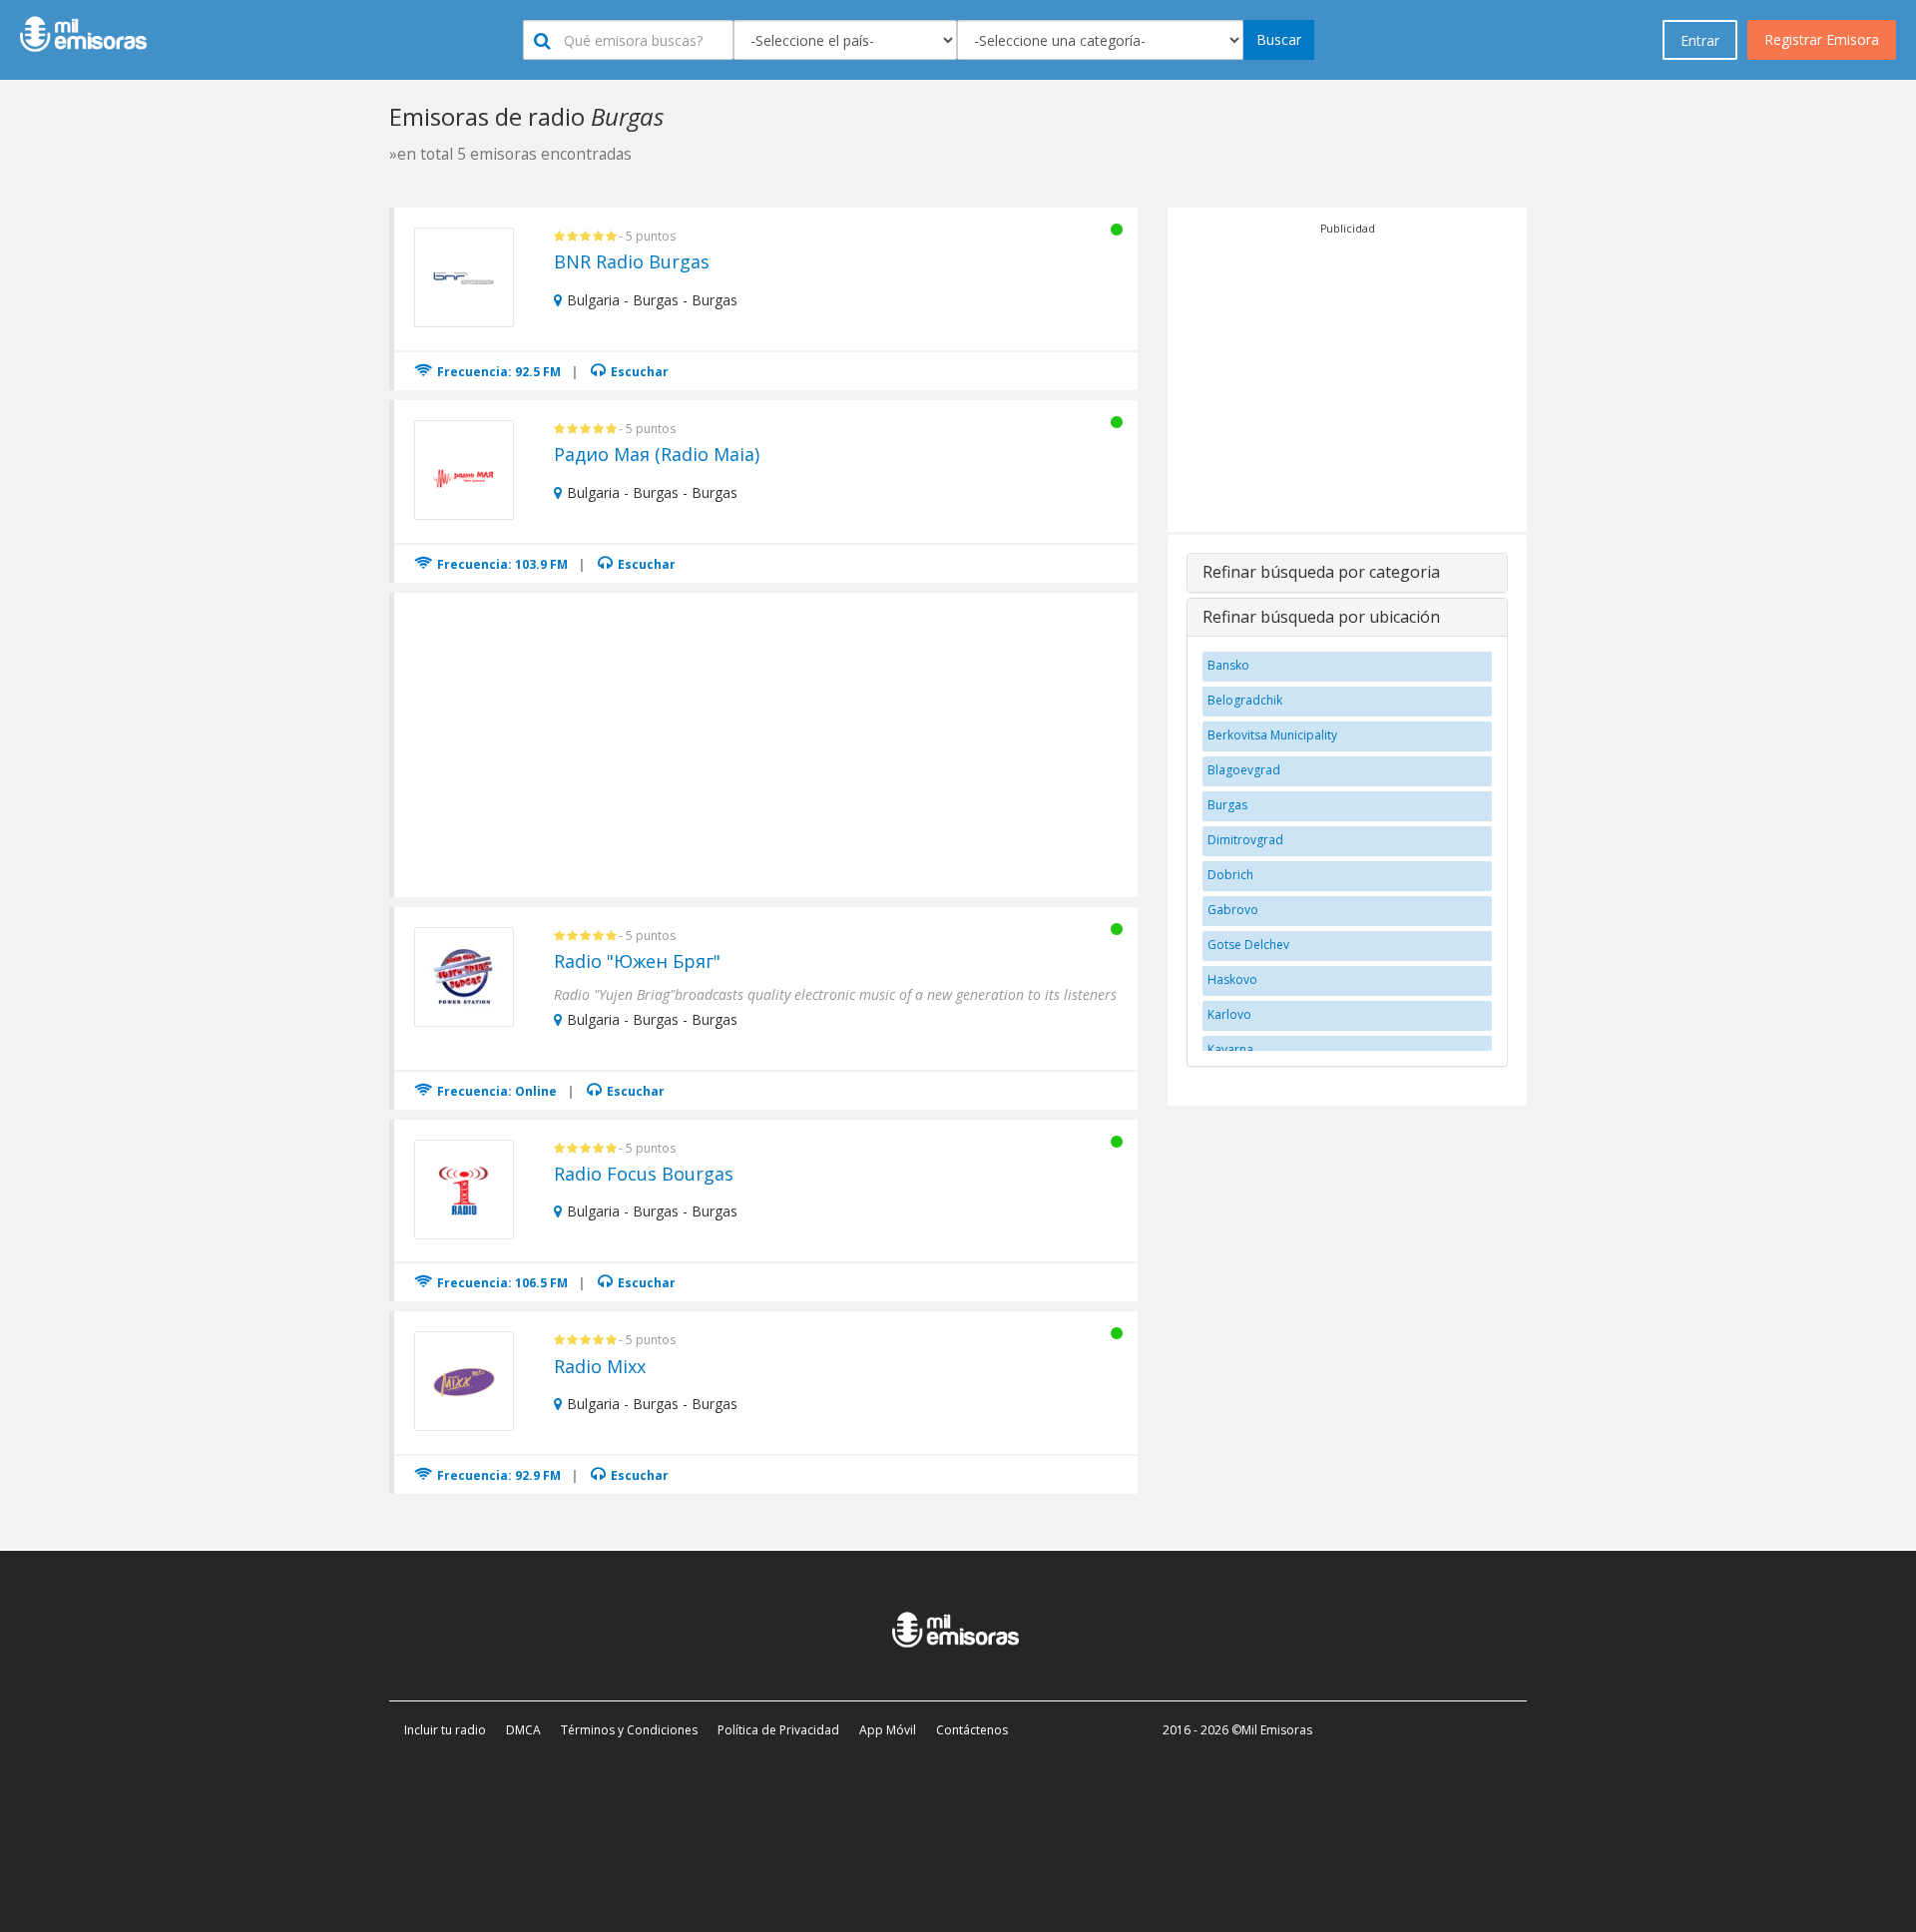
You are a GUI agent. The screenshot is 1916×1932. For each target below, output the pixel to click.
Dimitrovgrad (1245, 840)
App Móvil (888, 1730)
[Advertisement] (767, 742)
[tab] (1347, 573)
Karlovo (1229, 1014)
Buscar (1279, 39)
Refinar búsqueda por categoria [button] (1321, 572)
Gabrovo (1233, 910)
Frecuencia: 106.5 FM (501, 1283)
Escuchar (638, 372)
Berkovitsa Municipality (1272, 735)
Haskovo (1232, 979)
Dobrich (1230, 875)
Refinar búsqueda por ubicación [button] (1321, 617)
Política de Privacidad (778, 1730)
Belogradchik (1245, 700)
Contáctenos (972, 1730)
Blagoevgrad (1244, 770)
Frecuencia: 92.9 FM (497, 1475)
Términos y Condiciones (629, 1730)
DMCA (523, 1730)
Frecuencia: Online (495, 1091)
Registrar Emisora (1822, 39)
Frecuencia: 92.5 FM (497, 372)
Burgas (1227, 805)
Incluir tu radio (445, 1730)
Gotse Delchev (1248, 945)
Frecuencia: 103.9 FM (501, 564)
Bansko (1228, 665)
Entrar (1700, 40)
